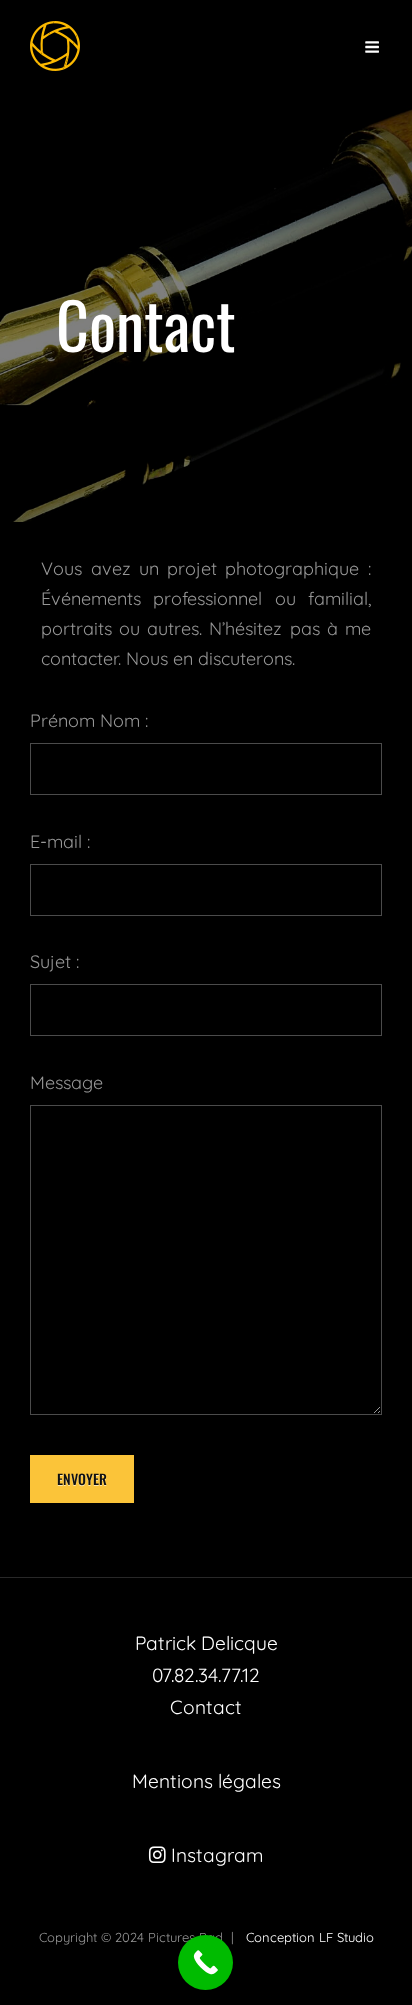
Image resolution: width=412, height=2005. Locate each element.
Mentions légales (206, 1781)
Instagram (215, 1855)
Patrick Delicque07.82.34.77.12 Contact (206, 1675)
